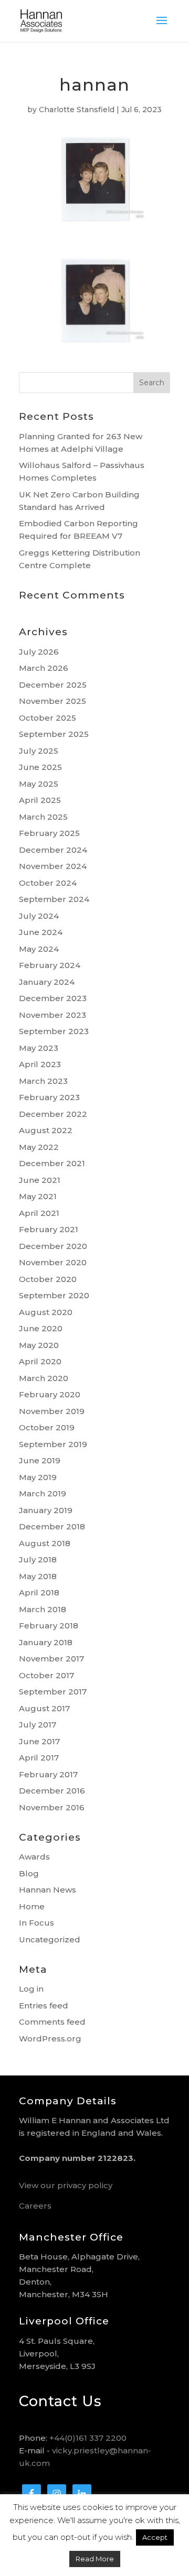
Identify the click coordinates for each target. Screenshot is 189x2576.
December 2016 (52, 1791)
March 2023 (43, 1081)
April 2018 (39, 1593)
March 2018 (43, 1609)
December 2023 (53, 998)
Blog (29, 1873)
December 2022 (53, 1114)
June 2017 (39, 1741)
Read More (95, 2559)
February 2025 (49, 833)
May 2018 (38, 1576)
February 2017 (48, 1774)
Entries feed (44, 2006)
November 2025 (52, 701)
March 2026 (44, 668)
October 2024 (48, 883)
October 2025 (48, 718)
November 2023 (52, 1015)
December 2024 (53, 850)
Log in (31, 1989)
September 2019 (53, 1444)
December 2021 (52, 1163)
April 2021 (39, 1213)
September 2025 (54, 734)
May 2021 (38, 1196)
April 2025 (40, 800)
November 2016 (52, 1807)
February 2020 (50, 1394)
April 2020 (40, 1361)
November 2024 (53, 866)
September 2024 (54, 899)
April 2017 (39, 1758)
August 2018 (45, 1543)
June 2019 (40, 1460)
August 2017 (44, 1708)
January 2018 (46, 1642)
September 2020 (54, 1295)
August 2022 (46, 1130)
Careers (35, 2206)
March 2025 (43, 817)
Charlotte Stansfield (77, 110)
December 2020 (53, 1246)
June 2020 (41, 1328)
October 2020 (48, 1279)
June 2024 (41, 932)
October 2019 (47, 1427)
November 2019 (52, 1411)
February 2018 (49, 1626)
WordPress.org (50, 2039)
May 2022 (39, 1147)
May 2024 (39, 949)
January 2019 (46, 1510)
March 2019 (43, 1493)
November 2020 (53, 1262)
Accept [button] (155, 2537)
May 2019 (38, 1477)
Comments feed (52, 2022)
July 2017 (38, 1725)
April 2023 (40, 1064)
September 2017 (53, 1692)
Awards (34, 1857)
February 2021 (49, 1229)
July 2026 (39, 652)
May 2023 (39, 1048)
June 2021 (40, 1180)
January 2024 (47, 982)
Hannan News (48, 1890)
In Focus (36, 1923)
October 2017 (46, 1675)
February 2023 (49, 1097)
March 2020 (44, 1378)
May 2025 (39, 784)
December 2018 (52, 1526)
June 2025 (40, 767)
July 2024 (39, 916)
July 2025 (39, 751)
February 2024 (50, 965)
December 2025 (53, 685)
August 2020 (46, 1312)
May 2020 (39, 1345)
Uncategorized (50, 1939)
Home (32, 1906)
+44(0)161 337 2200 (88, 2438)
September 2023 (54, 1031)
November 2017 (51, 1659)
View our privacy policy (66, 2185)
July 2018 (38, 1559)
